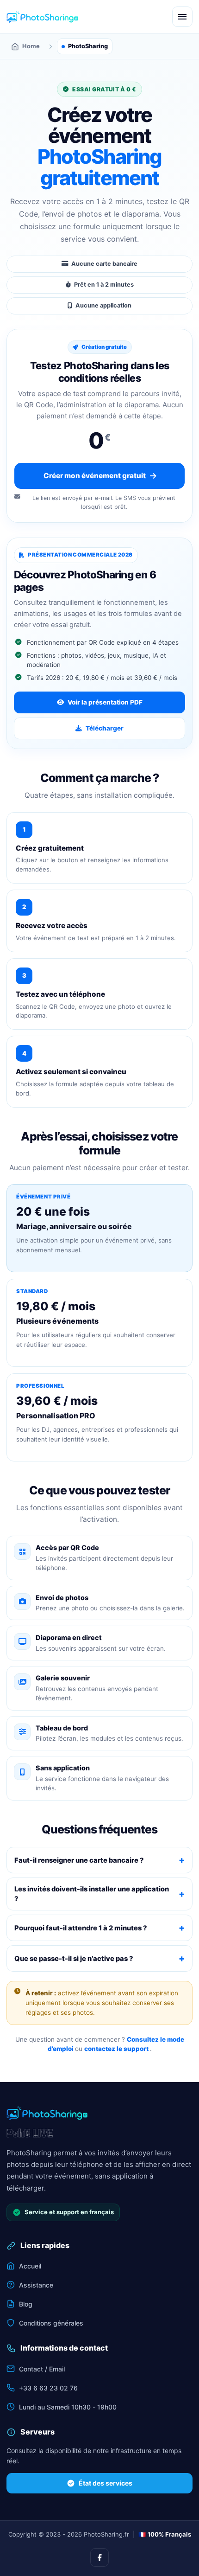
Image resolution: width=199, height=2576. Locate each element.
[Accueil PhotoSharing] (42, 17)
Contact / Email (42, 2369)
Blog (26, 2304)
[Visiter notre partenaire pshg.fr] (30, 2133)
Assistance (36, 2285)
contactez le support (117, 2049)
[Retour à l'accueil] (47, 2113)
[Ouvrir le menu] (182, 17)
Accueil (30, 2266)
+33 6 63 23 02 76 (48, 2388)
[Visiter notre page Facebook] (99, 2557)
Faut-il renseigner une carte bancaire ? (79, 1860)
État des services (106, 2483)
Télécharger (105, 728)
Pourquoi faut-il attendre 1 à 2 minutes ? (81, 1928)
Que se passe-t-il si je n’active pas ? (74, 1959)
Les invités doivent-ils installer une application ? (92, 1894)
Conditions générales (51, 2323)
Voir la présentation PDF (105, 702)
